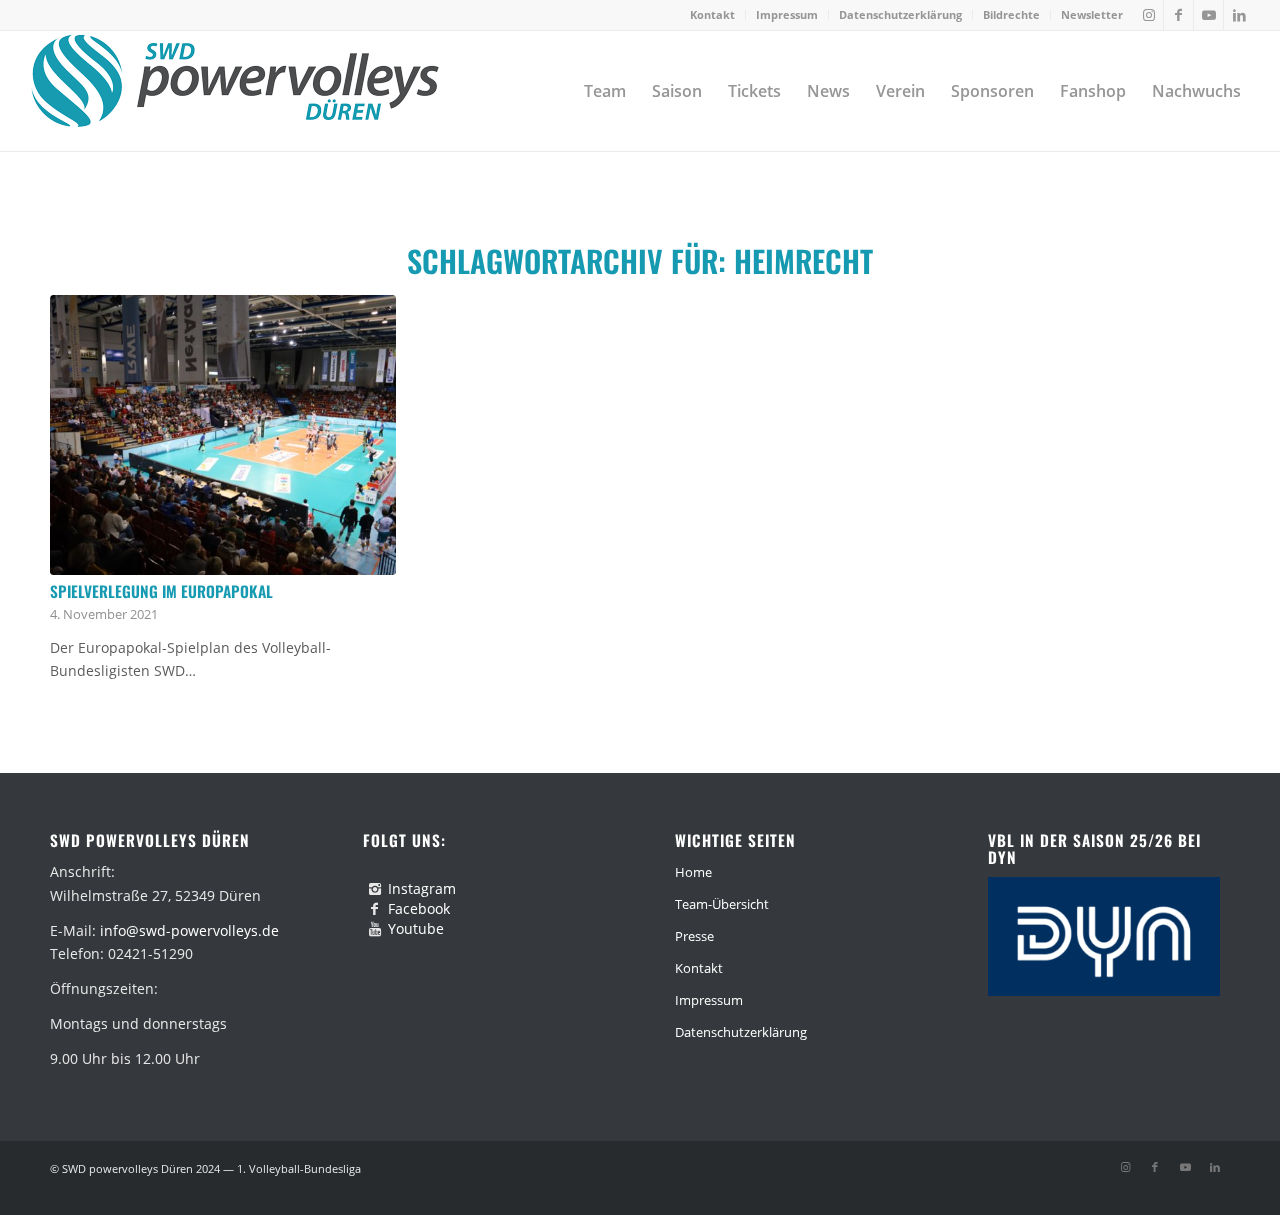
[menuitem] (713, 15)
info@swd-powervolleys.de (189, 930)
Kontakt (712, 14)
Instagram (422, 888)
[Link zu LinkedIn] (1239, 15)
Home (693, 872)
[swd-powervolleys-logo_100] (234, 91)
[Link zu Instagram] (1148, 15)
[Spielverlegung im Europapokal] (223, 435)
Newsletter (1092, 14)
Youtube (416, 928)
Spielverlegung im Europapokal (161, 591)
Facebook (419, 908)
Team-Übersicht (722, 904)
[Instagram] (375, 889)
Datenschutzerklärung (900, 14)
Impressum (787, 14)
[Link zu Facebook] (1178, 15)
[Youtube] (375, 929)
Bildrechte (1011, 14)
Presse (694, 936)
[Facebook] (375, 909)
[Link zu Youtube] (1208, 15)
